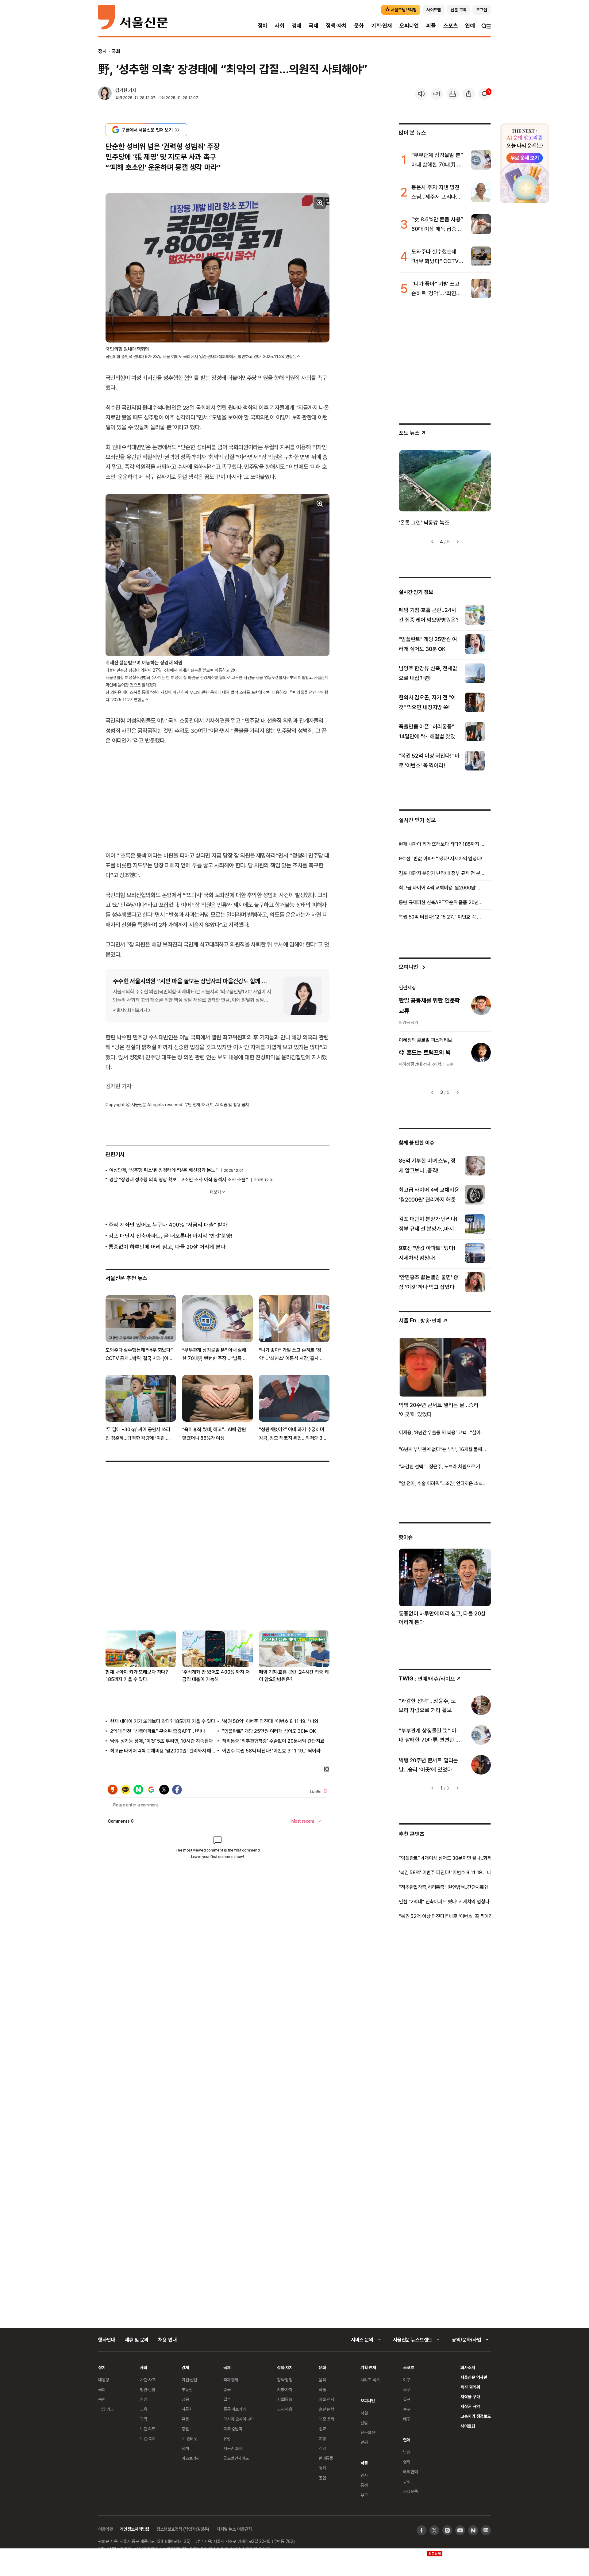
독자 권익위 (470, 2387)
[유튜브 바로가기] (460, 2530)
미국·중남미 (233, 2429)
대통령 (104, 2380)
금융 (185, 2399)
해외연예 (410, 2472)
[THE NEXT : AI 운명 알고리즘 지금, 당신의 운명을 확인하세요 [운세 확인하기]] (525, 163)
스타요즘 (410, 2491)
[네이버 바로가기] (473, 2530)
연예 (470, 26)
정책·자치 (336, 26)
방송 (407, 2452)
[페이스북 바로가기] (422, 2530)
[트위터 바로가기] (434, 2530)
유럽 (227, 2438)
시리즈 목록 (370, 2380)
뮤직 (407, 2481)
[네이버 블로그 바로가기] (486, 2530)
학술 (322, 2389)
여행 (322, 2438)
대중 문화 (327, 2419)
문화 (359, 26)
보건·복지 (148, 2438)
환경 (144, 2399)
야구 (407, 2380)
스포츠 (450, 26)
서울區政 (285, 2399)
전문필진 (368, 2432)
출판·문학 (326, 2409)
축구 (407, 2389)
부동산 (187, 2389)
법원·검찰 (148, 2389)
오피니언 (409, 26)
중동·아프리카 (235, 2409)
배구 (407, 2419)
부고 (364, 2495)
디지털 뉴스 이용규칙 (234, 2529)
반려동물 (326, 2458)
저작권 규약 (470, 2406)
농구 (407, 2409)
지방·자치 (285, 2389)
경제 (297, 26)
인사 (364, 2475)
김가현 (121, 90)
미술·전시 (326, 2399)
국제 (314, 26)
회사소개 (468, 2367)
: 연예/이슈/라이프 (427, 1678)
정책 (185, 2448)
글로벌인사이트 (236, 2458)
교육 (144, 2409)
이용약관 (105, 2529)
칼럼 (364, 2423)
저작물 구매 (470, 2396)
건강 (322, 2448)
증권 (185, 2429)
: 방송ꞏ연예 (420, 1320)
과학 (144, 2419)
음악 (322, 2380)
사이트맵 (468, 2426)
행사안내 (107, 2340)
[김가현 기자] (105, 94)
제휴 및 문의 (137, 2340)
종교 (322, 2429)
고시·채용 (285, 2409)
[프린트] (453, 94)
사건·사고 (148, 2380)
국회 (116, 51)
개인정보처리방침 (135, 2529)
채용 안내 (167, 2340)
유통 (185, 2419)
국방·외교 (106, 2409)
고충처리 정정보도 (476, 2416)
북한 (102, 2399)
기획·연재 (382, 26)
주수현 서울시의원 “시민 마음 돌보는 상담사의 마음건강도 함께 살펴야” (196, 981)
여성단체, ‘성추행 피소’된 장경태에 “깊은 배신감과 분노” (163, 1170)
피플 (431, 26)
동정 (364, 2485)
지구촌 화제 (233, 2448)
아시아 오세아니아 (239, 2419)
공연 (322, 2478)
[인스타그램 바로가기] (447, 2530)
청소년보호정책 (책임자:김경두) (183, 2529)
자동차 (187, 2409)
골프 (407, 2399)
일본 (227, 2399)
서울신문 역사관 (474, 2377)
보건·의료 (148, 2429)
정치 (263, 26)
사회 (279, 26)
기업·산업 (189, 2380)
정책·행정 (285, 2380)
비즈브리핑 (191, 2458)
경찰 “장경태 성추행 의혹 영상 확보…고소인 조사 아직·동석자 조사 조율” (178, 1179)
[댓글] (485, 94)
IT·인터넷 (189, 2438)
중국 (227, 2389)
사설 (364, 2413)
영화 (322, 2468)
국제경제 (231, 2380)
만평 (364, 2442)
